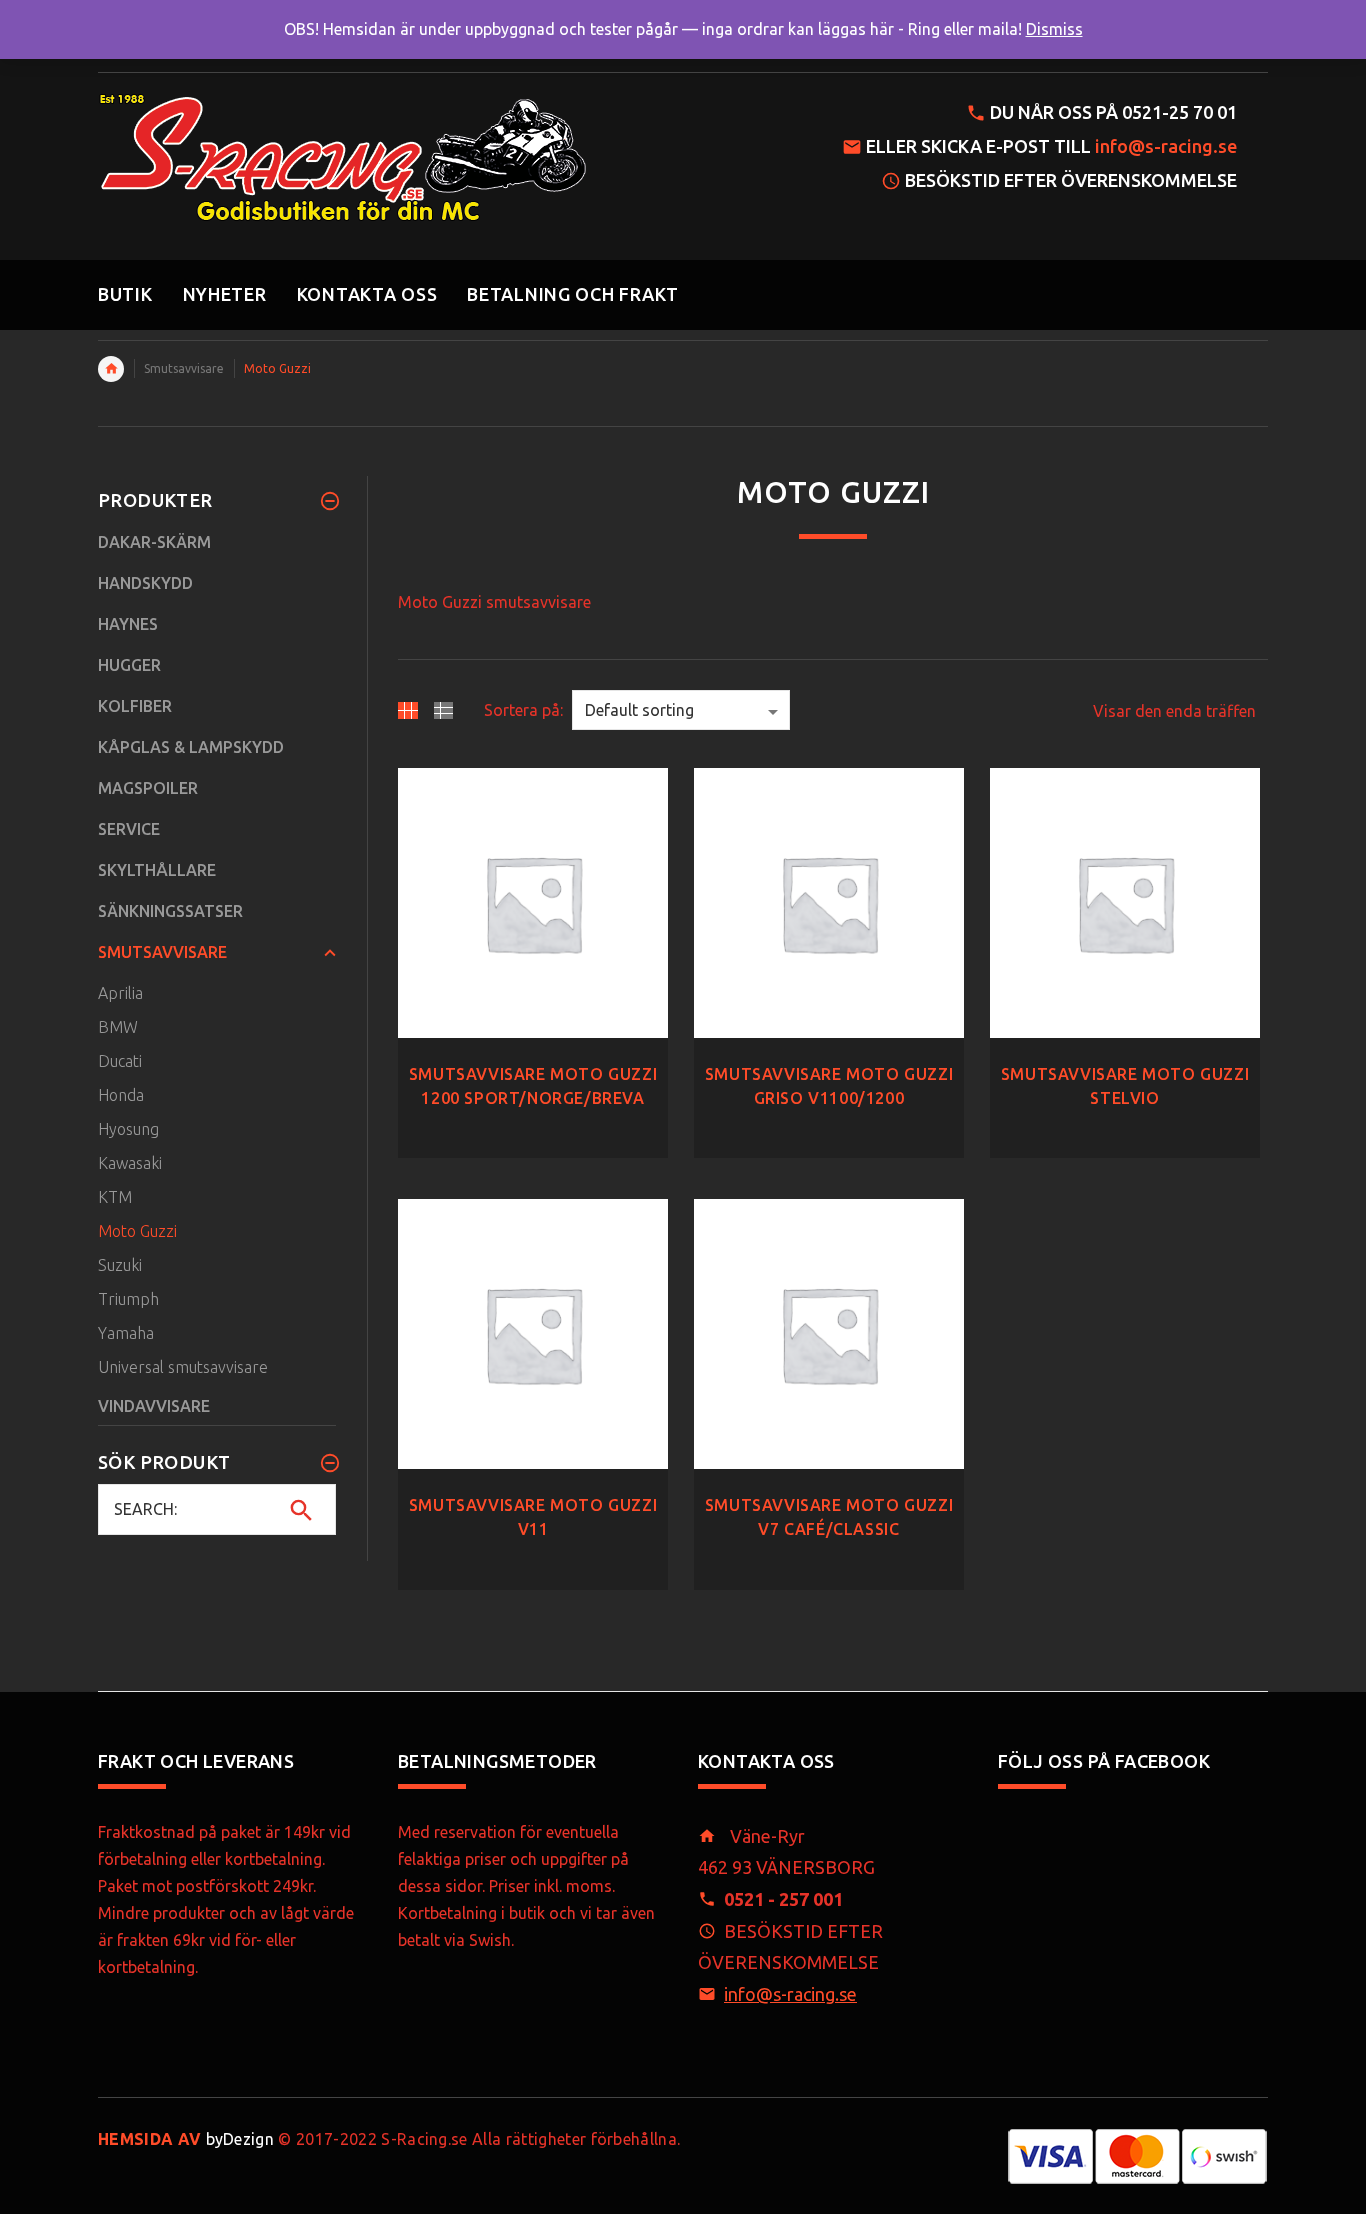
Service (129, 829)
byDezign (186, 2139)
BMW (118, 1027)
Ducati (120, 1061)
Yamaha (126, 1333)
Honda (121, 1095)
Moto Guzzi (137, 1231)
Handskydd (145, 583)
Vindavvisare (154, 1406)
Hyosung (128, 1129)
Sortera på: (523, 710)
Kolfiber (135, 706)
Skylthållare (157, 870)
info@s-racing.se (1166, 146)
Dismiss (1054, 29)
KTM (115, 1197)
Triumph (128, 1299)
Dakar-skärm (154, 542)
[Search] (301, 1510)
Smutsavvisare (184, 368)
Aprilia (120, 993)
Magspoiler (148, 788)
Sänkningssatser (170, 911)
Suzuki (120, 1265)
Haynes (128, 624)
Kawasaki (130, 1163)
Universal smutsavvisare (183, 1367)
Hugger (129, 665)
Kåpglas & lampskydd (191, 747)
